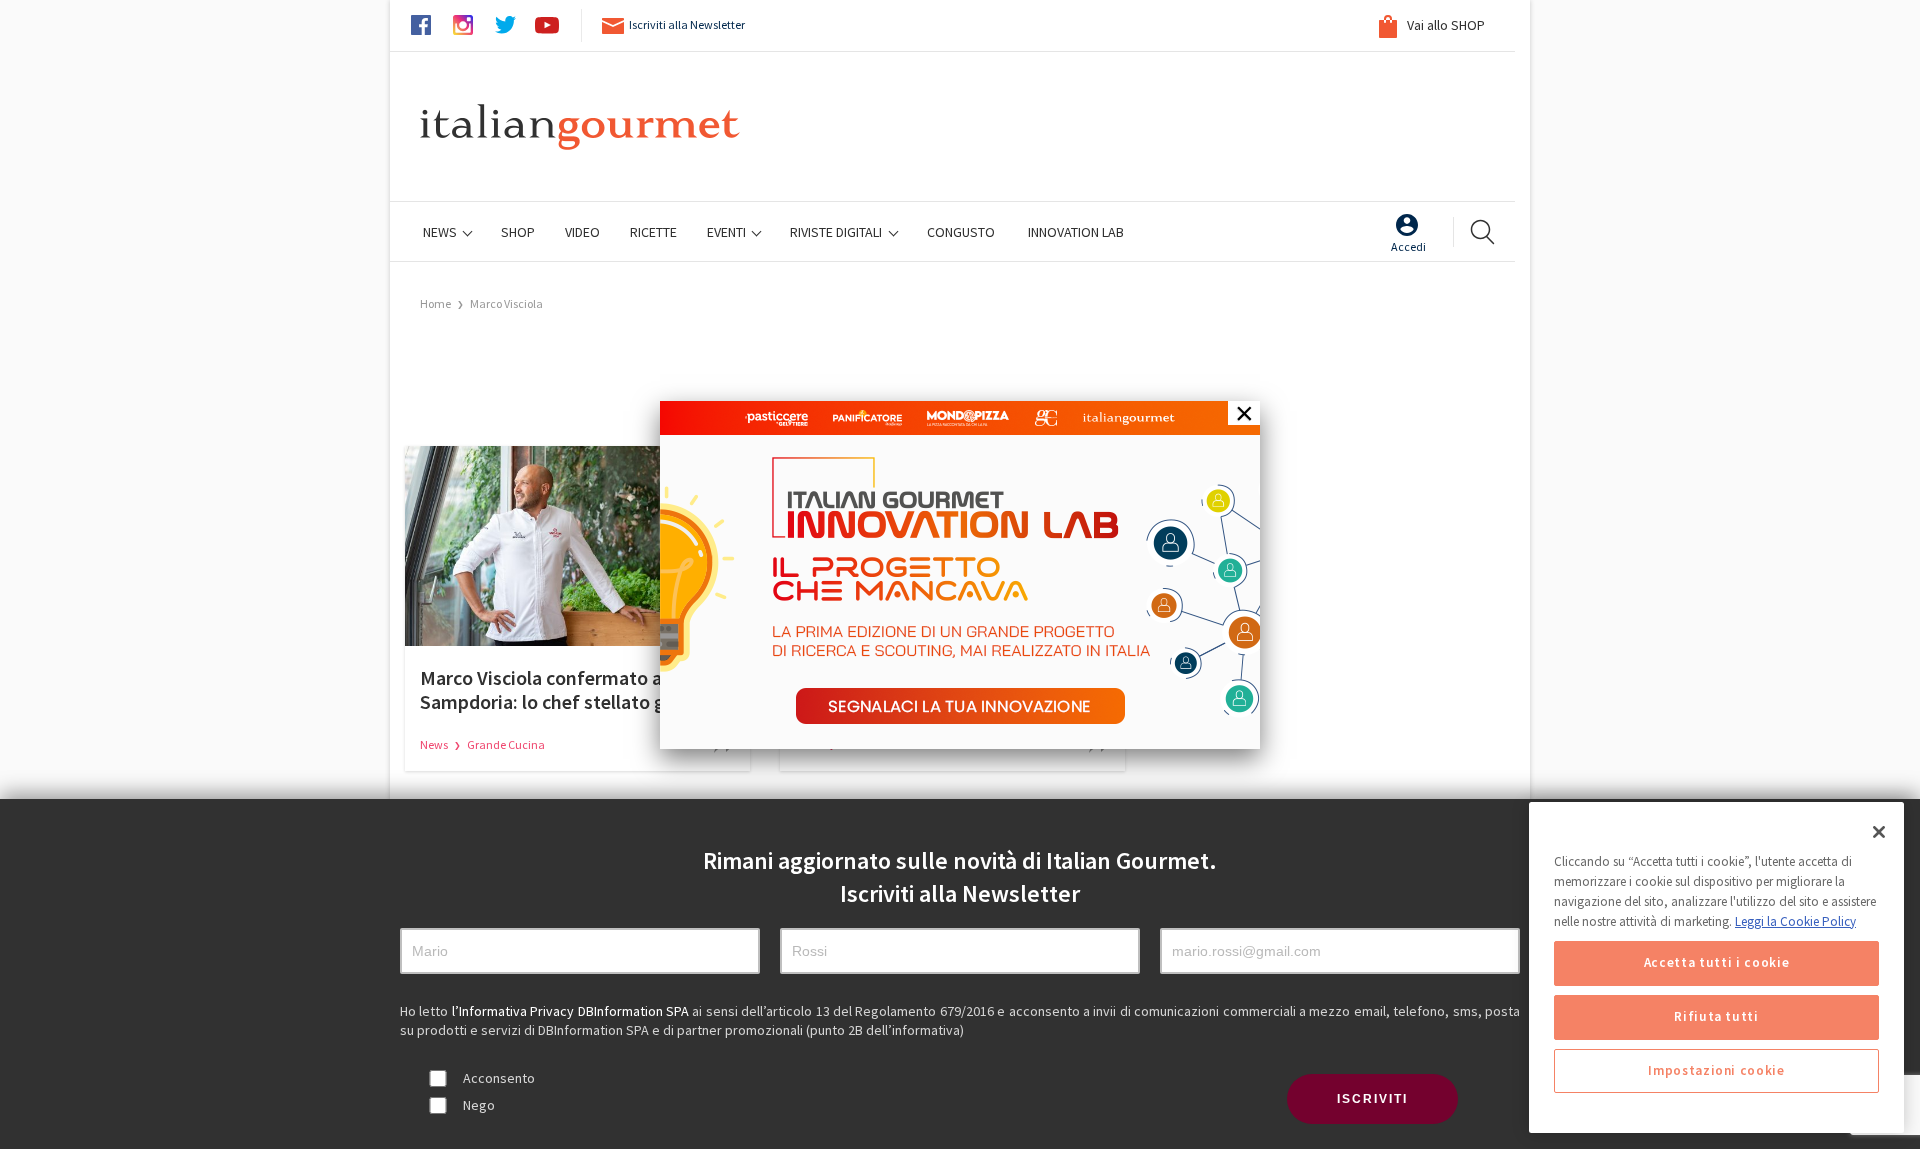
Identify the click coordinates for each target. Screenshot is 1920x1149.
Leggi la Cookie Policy (1795, 920)
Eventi (728, 232)
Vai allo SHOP (1444, 25)
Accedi (1408, 246)
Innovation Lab (1076, 232)
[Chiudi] (1879, 832)
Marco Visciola (506, 303)
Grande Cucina (506, 744)
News (441, 232)
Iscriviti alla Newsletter (687, 24)
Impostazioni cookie (1716, 1070)
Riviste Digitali (837, 232)
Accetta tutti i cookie (1716, 962)
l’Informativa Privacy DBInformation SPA (572, 1011)
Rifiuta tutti (1716, 1016)
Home (435, 303)
